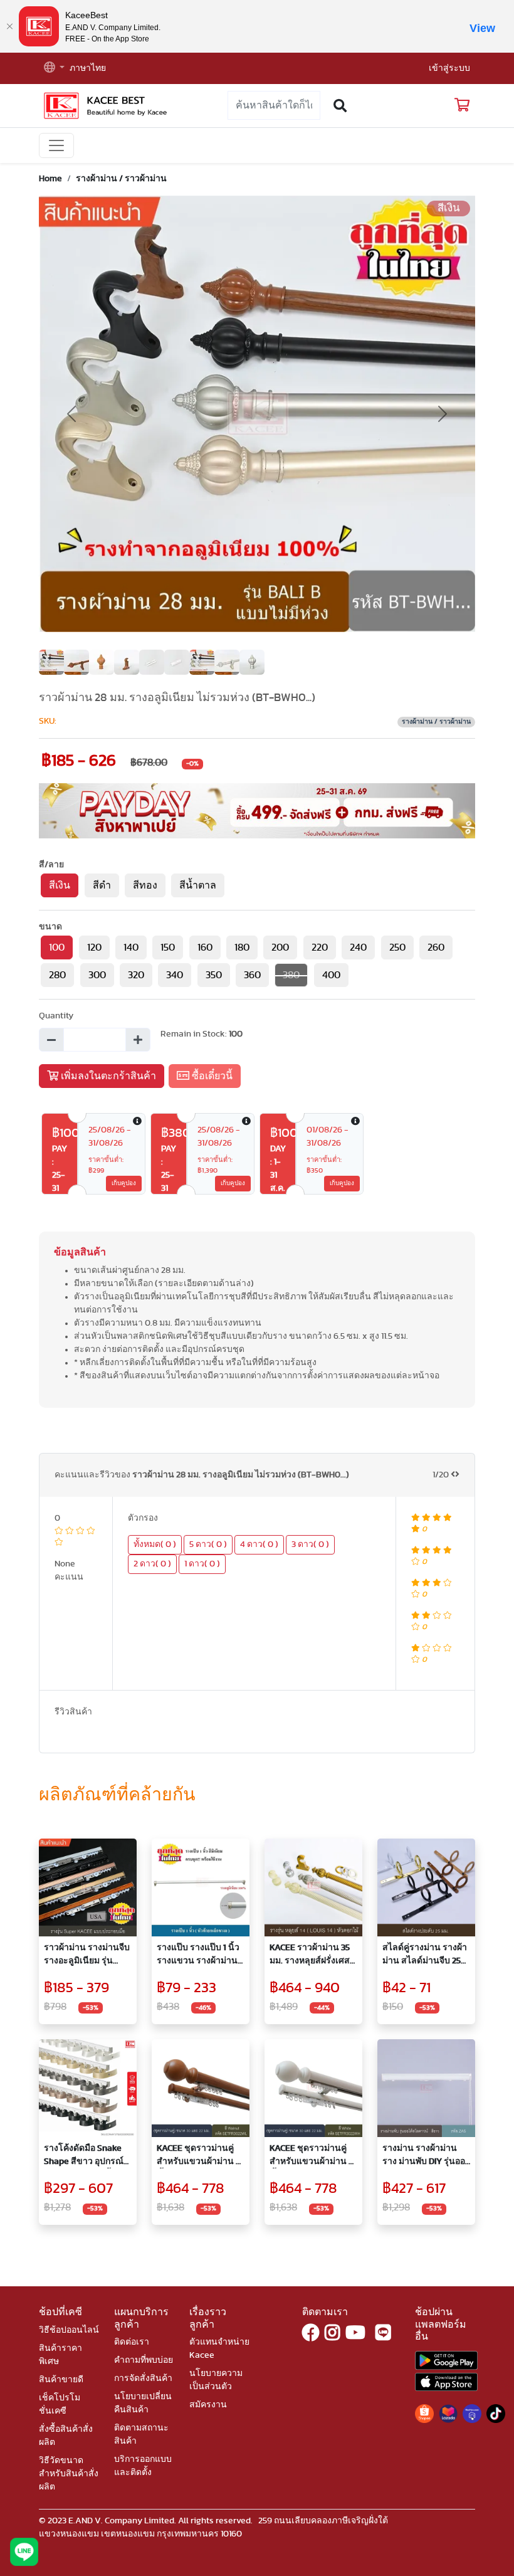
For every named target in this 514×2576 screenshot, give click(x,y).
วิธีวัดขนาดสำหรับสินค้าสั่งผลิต (69, 2474)
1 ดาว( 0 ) (202, 1564)
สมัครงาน (208, 2405)
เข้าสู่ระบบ (449, 68)
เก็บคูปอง (124, 1183)
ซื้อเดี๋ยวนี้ (211, 1076)
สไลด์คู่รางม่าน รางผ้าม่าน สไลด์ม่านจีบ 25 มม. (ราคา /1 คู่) (425, 1956)
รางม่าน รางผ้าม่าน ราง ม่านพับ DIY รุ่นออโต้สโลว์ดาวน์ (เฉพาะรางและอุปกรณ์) (424, 2156)
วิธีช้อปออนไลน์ (69, 2330)
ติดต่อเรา (132, 2342)
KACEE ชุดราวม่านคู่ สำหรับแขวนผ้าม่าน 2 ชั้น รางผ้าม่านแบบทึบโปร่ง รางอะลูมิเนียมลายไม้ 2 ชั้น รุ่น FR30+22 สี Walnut (199, 2156)
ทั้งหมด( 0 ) (155, 1544)
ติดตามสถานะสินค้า (141, 2435)
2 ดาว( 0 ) (152, 1564)
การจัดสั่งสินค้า (143, 2378)
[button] (54, 69)
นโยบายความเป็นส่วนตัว (216, 2380)
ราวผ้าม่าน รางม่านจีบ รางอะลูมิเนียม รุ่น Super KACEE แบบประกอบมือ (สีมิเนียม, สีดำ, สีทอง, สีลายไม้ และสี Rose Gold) (87, 1956)
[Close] (9, 26)
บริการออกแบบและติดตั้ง (143, 2466)
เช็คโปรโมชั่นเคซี (60, 2404)
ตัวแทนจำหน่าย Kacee (219, 2349)
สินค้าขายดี (61, 2380)
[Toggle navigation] (56, 145)
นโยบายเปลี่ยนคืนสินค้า (143, 2403)
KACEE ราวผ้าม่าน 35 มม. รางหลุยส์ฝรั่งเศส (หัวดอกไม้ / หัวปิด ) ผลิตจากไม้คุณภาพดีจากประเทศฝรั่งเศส (310, 1956)
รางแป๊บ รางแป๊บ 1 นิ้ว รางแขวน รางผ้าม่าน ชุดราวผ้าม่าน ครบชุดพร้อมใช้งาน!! (199, 1956)
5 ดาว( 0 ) (208, 1544)
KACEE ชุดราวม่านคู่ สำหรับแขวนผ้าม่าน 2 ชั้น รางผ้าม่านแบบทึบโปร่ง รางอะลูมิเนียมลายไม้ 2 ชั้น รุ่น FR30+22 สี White (312, 2156)
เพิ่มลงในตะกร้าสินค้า (107, 1076)
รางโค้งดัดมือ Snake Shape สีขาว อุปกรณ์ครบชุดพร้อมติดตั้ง (84, 2156)
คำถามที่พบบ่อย (144, 2360)
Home (50, 179)
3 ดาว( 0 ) (310, 1544)
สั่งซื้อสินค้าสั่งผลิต (66, 2436)
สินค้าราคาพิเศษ (60, 2355)
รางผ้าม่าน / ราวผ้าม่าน (121, 179)
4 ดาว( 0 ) (259, 1544)
